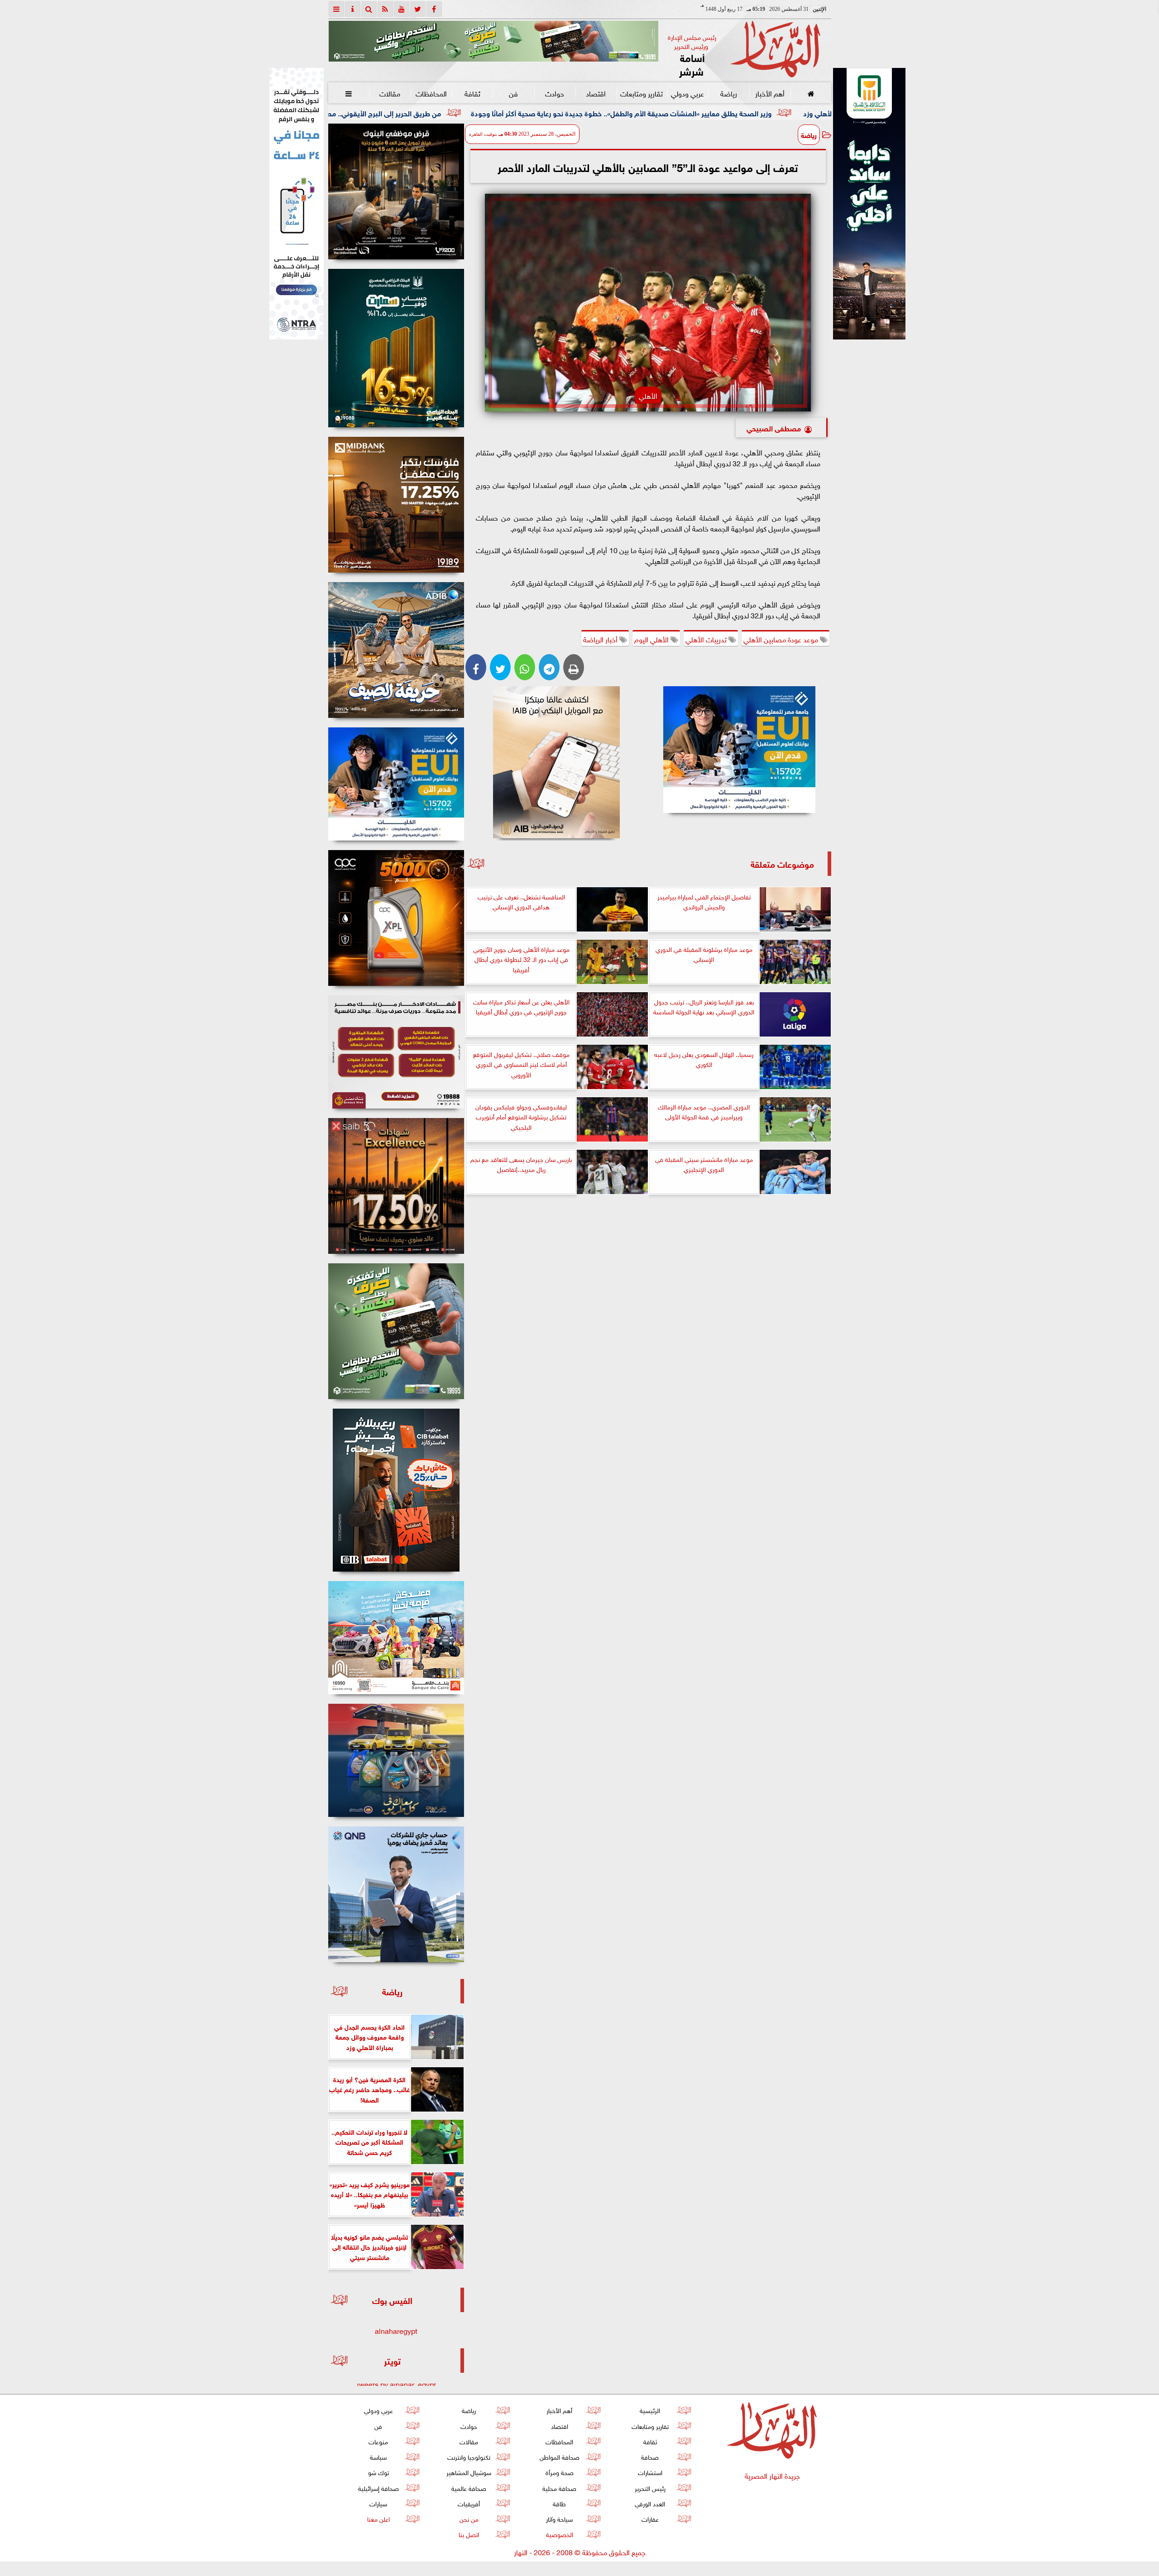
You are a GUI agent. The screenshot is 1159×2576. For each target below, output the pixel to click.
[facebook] (434, 9)
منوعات (378, 2441)
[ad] (396, 191)
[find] (369, 9)
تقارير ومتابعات (642, 93)
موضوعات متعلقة (782, 863)
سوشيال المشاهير (469, 2472)
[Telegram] (549, 667)
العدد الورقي (650, 2503)
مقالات (390, 93)
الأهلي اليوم (652, 639)
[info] (353, 9)
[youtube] (402, 9)
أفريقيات (469, 2503)
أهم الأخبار (769, 93)
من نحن (469, 2518)
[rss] (385, 9)
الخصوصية (559, 2534)
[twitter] (418, 9)
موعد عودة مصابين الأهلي (782, 639)
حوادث (555, 93)
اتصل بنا (469, 2534)
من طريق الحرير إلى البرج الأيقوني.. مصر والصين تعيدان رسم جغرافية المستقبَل (539, 112)
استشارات (650, 2472)
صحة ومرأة (559, 2472)
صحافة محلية (559, 2488)
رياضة (728, 93)
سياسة (378, 2456)
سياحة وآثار (559, 2518)
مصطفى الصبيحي (774, 428)
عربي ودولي (687, 93)
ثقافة (472, 93)
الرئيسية (650, 2410)
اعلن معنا (378, 2518)
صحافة (650, 2456)
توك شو (378, 2472)
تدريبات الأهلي (707, 639)
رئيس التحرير (650, 2488)
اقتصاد (596, 93)
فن (513, 93)
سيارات (378, 2503)
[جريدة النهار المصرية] (493, 41)
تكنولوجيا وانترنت (469, 2456)
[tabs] (336, 9)
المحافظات (431, 93)
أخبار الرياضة (601, 639)
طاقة (559, 2503)
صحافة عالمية (469, 2488)
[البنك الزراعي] (740, 750)
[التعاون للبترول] (396, 918)
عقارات (650, 2518)
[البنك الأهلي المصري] (297, 204)
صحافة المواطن (559, 2456)
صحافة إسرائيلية (378, 2488)
